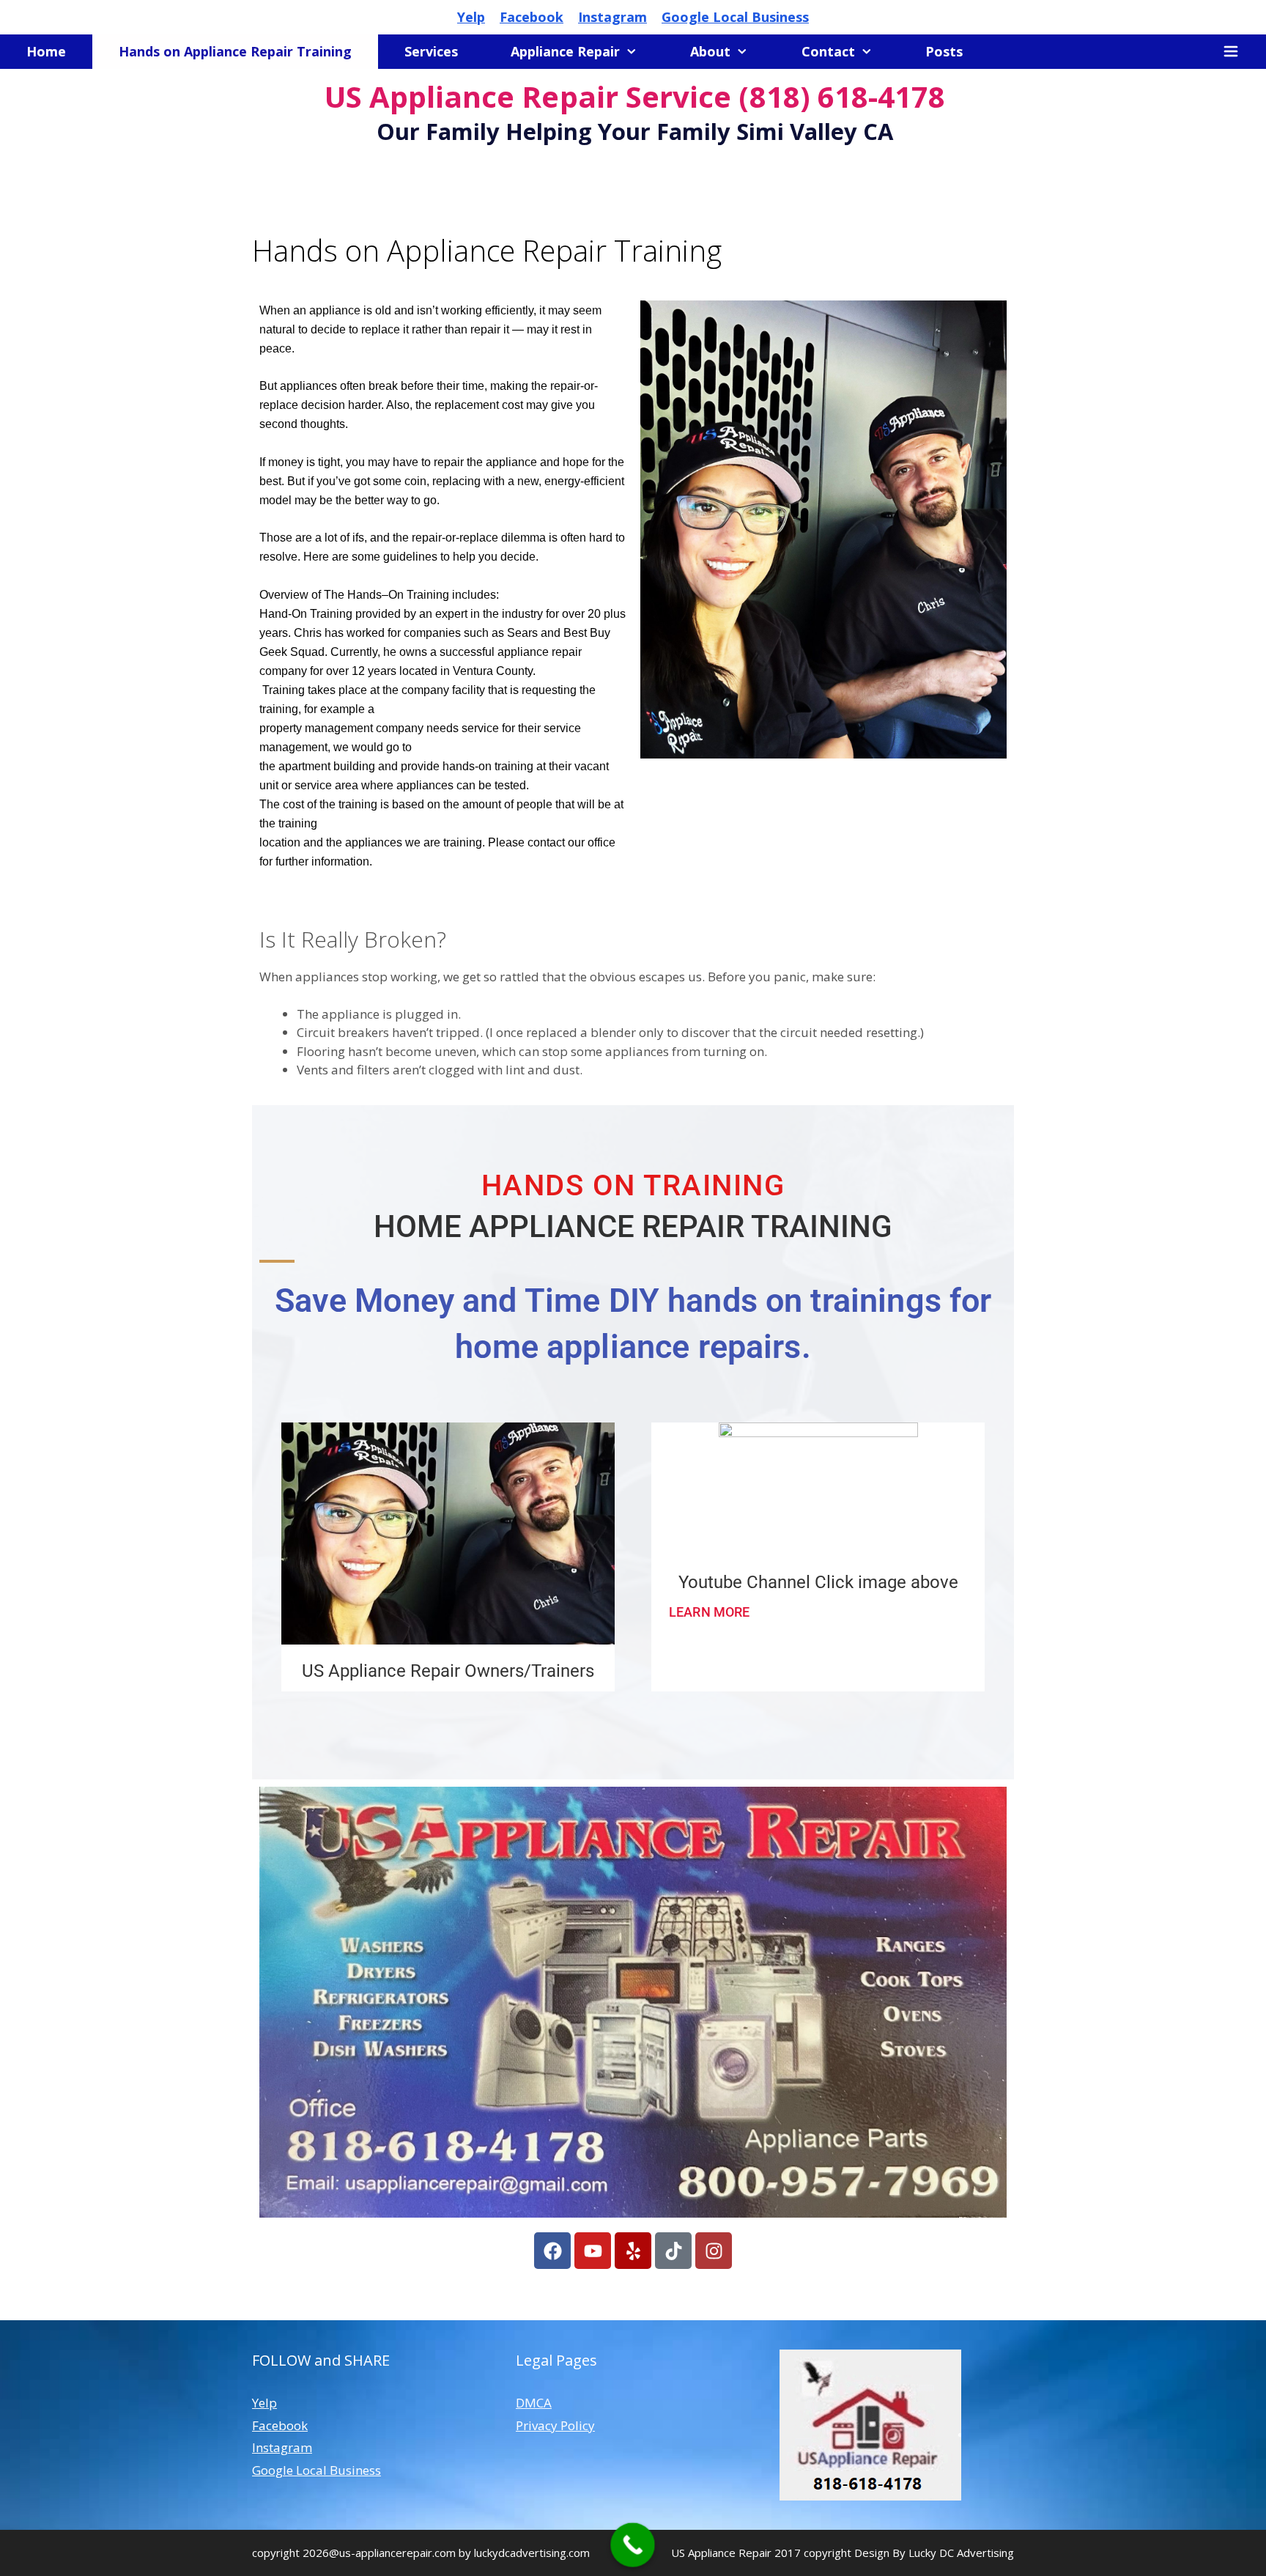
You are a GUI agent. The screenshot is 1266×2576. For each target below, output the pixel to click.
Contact (828, 51)
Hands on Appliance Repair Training (235, 51)
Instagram (612, 17)
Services (431, 51)
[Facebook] (552, 2251)
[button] (1231, 52)
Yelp (471, 17)
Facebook (532, 17)
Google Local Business (735, 17)
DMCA (534, 2403)
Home (46, 51)
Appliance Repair (565, 51)
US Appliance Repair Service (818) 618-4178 (635, 96)
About (710, 51)
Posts (944, 51)
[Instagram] (714, 2251)
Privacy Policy (555, 2425)
